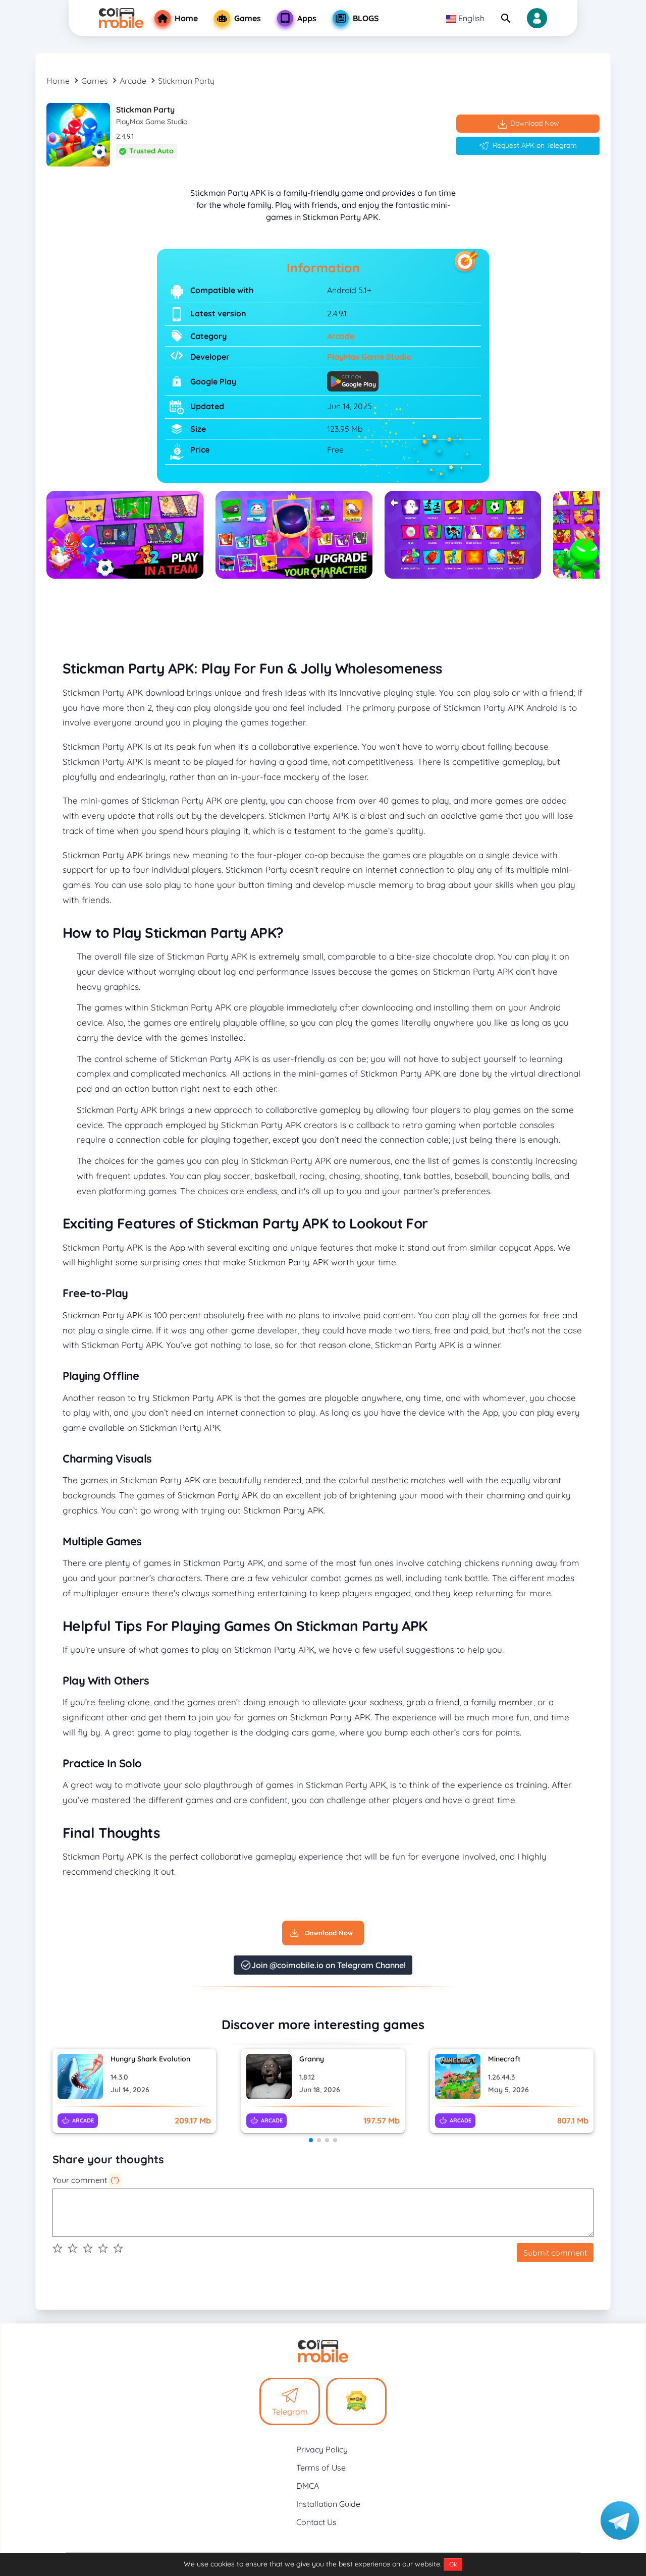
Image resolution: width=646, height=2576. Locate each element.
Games (95, 81)
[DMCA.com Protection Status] (356, 2401)
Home (58, 81)
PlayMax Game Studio (369, 357)
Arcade (133, 81)
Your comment (86, 2180)
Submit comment (555, 2253)
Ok (453, 2564)
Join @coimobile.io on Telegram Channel (329, 1965)
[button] (588, 535)
